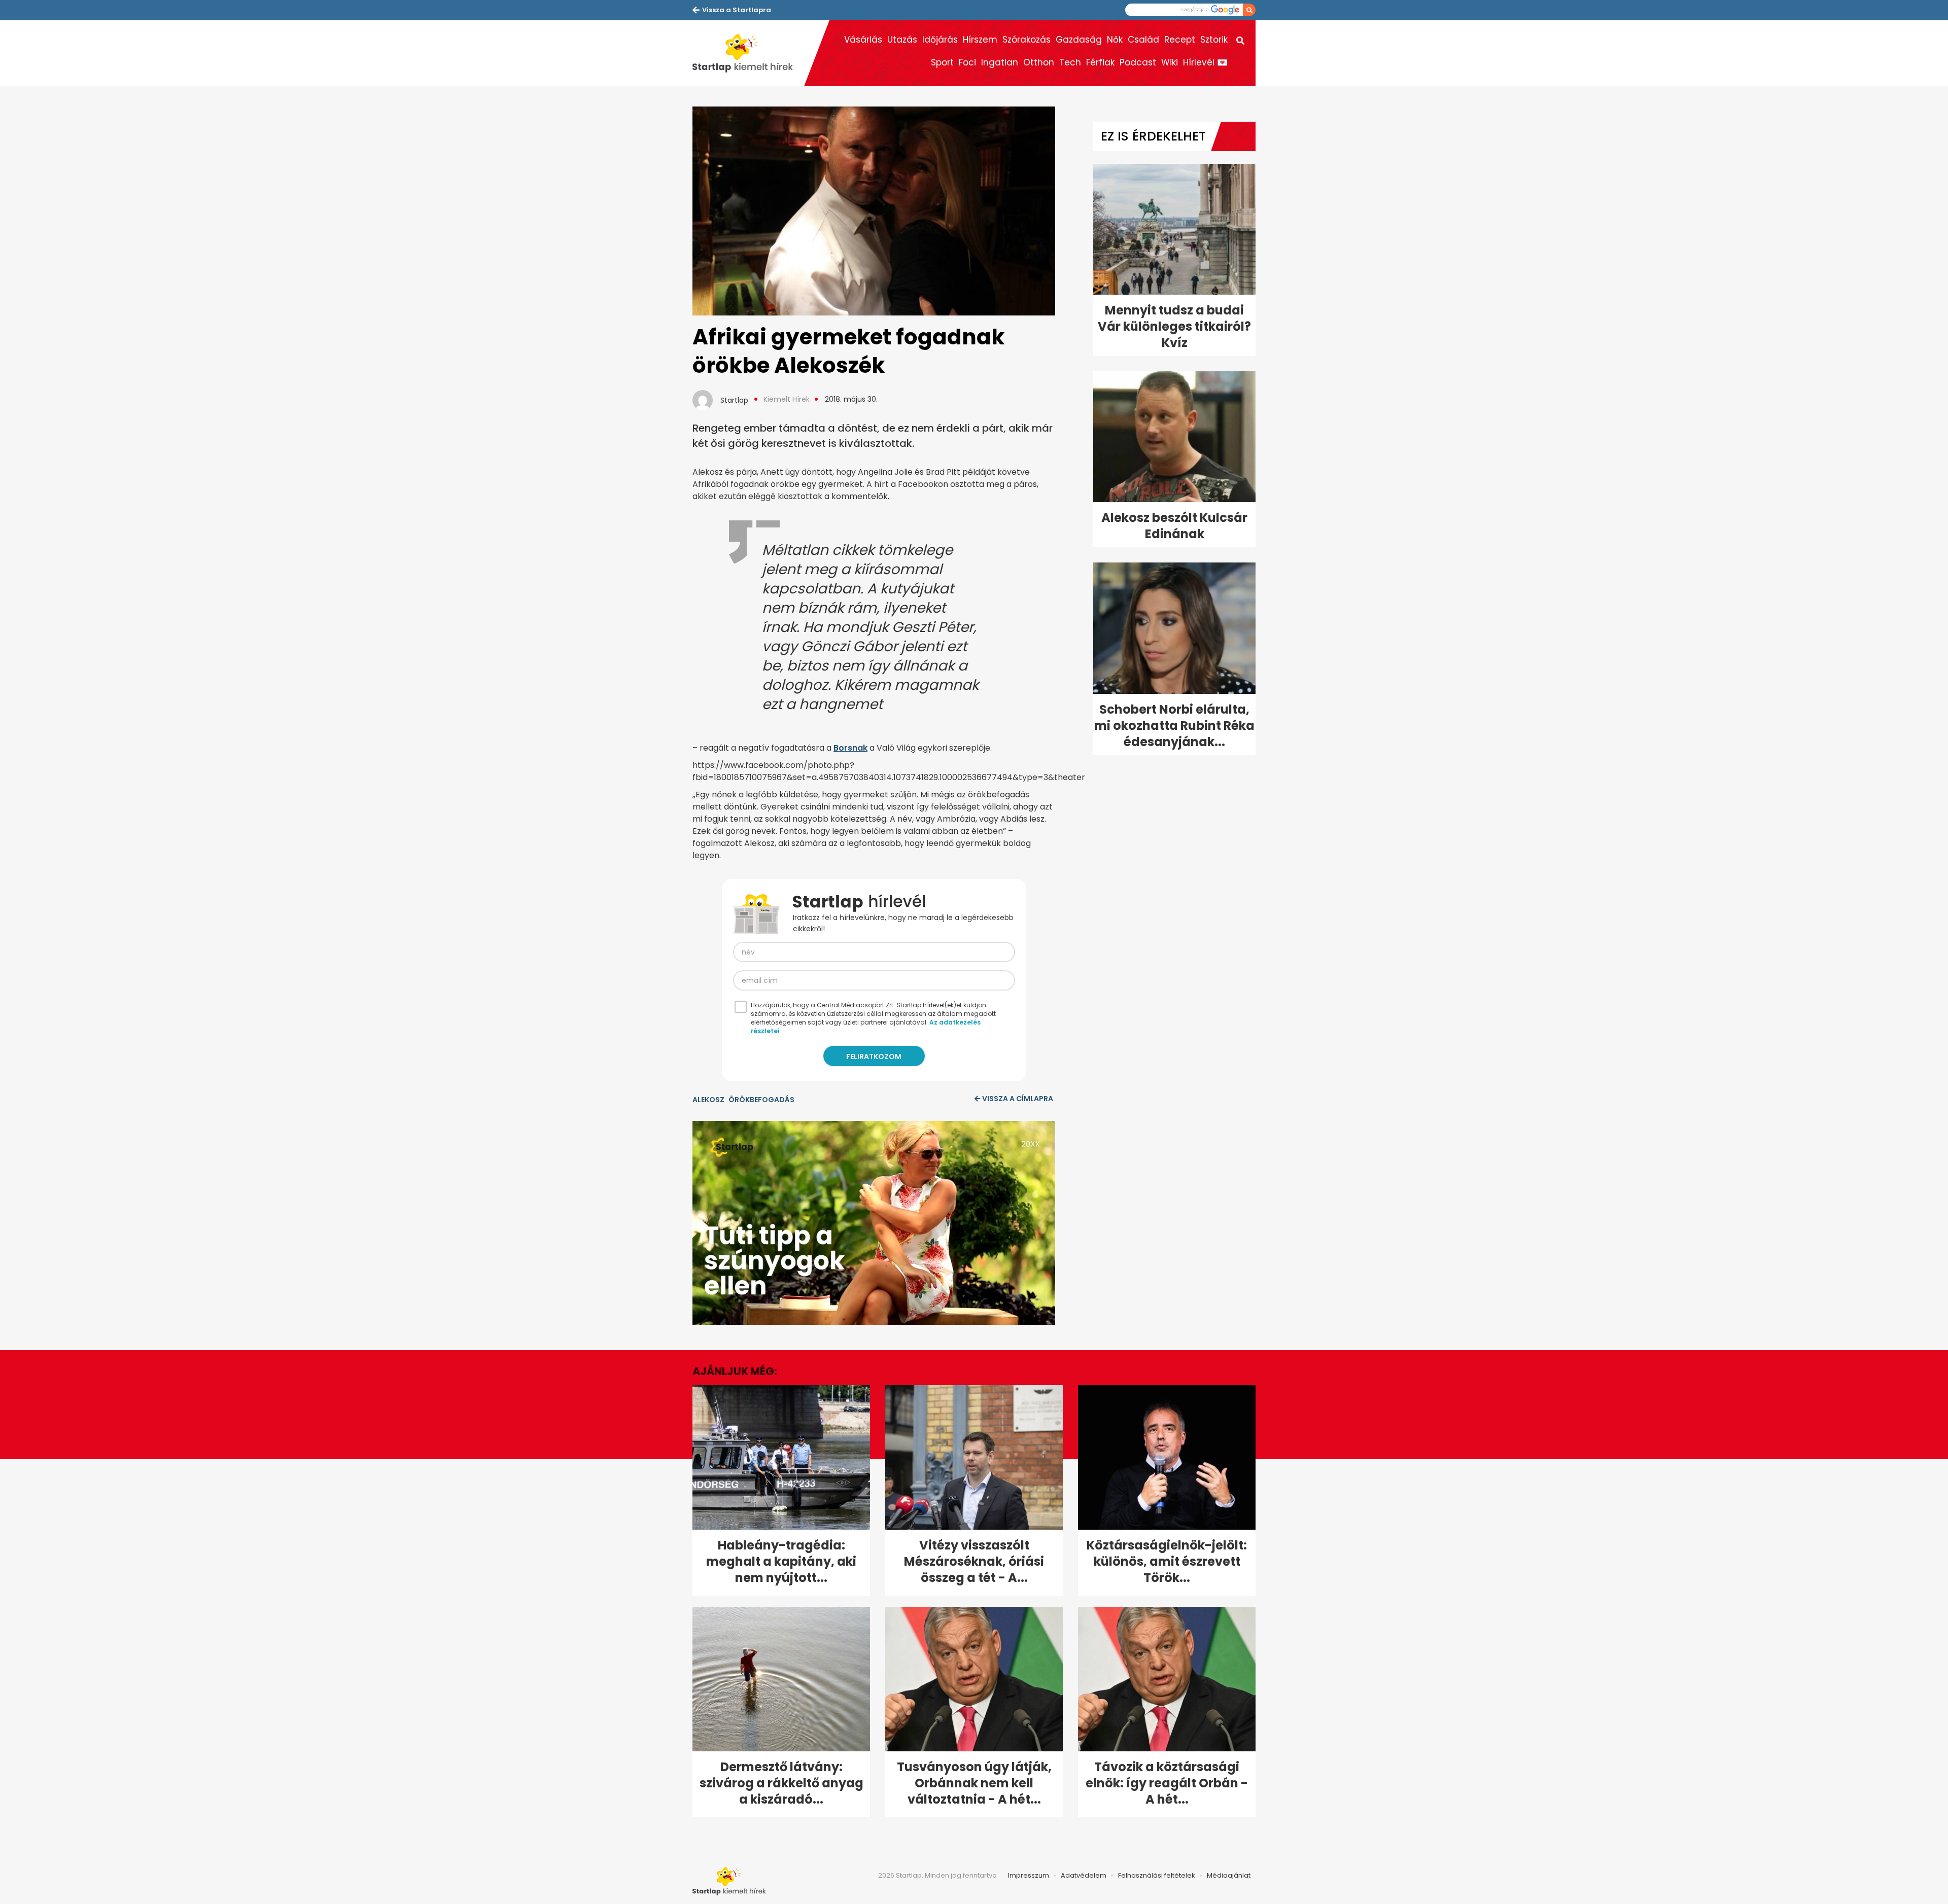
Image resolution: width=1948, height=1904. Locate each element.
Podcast (1138, 62)
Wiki (1170, 62)
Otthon (1039, 62)
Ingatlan (1000, 62)
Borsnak (850, 748)
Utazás (902, 40)
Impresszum (1029, 1875)
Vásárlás (863, 40)
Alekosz (708, 1100)
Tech (1070, 62)
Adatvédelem (1084, 1875)
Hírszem (980, 40)
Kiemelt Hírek (787, 399)
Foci (967, 62)
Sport (942, 62)
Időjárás (940, 40)
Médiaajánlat (1229, 1875)
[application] (874, 1223)
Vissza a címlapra (1018, 1099)
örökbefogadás (761, 1100)
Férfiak (1100, 62)
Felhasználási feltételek (1157, 1875)
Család (1143, 40)
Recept (1180, 40)
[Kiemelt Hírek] (748, 53)
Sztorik (1214, 40)
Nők (1115, 40)
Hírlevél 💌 (1205, 62)
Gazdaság (1079, 40)
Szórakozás (1027, 40)
